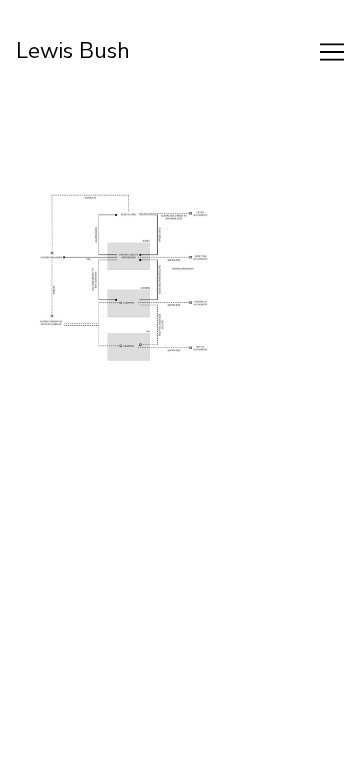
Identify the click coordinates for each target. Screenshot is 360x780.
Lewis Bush (73, 51)
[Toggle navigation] (332, 52)
